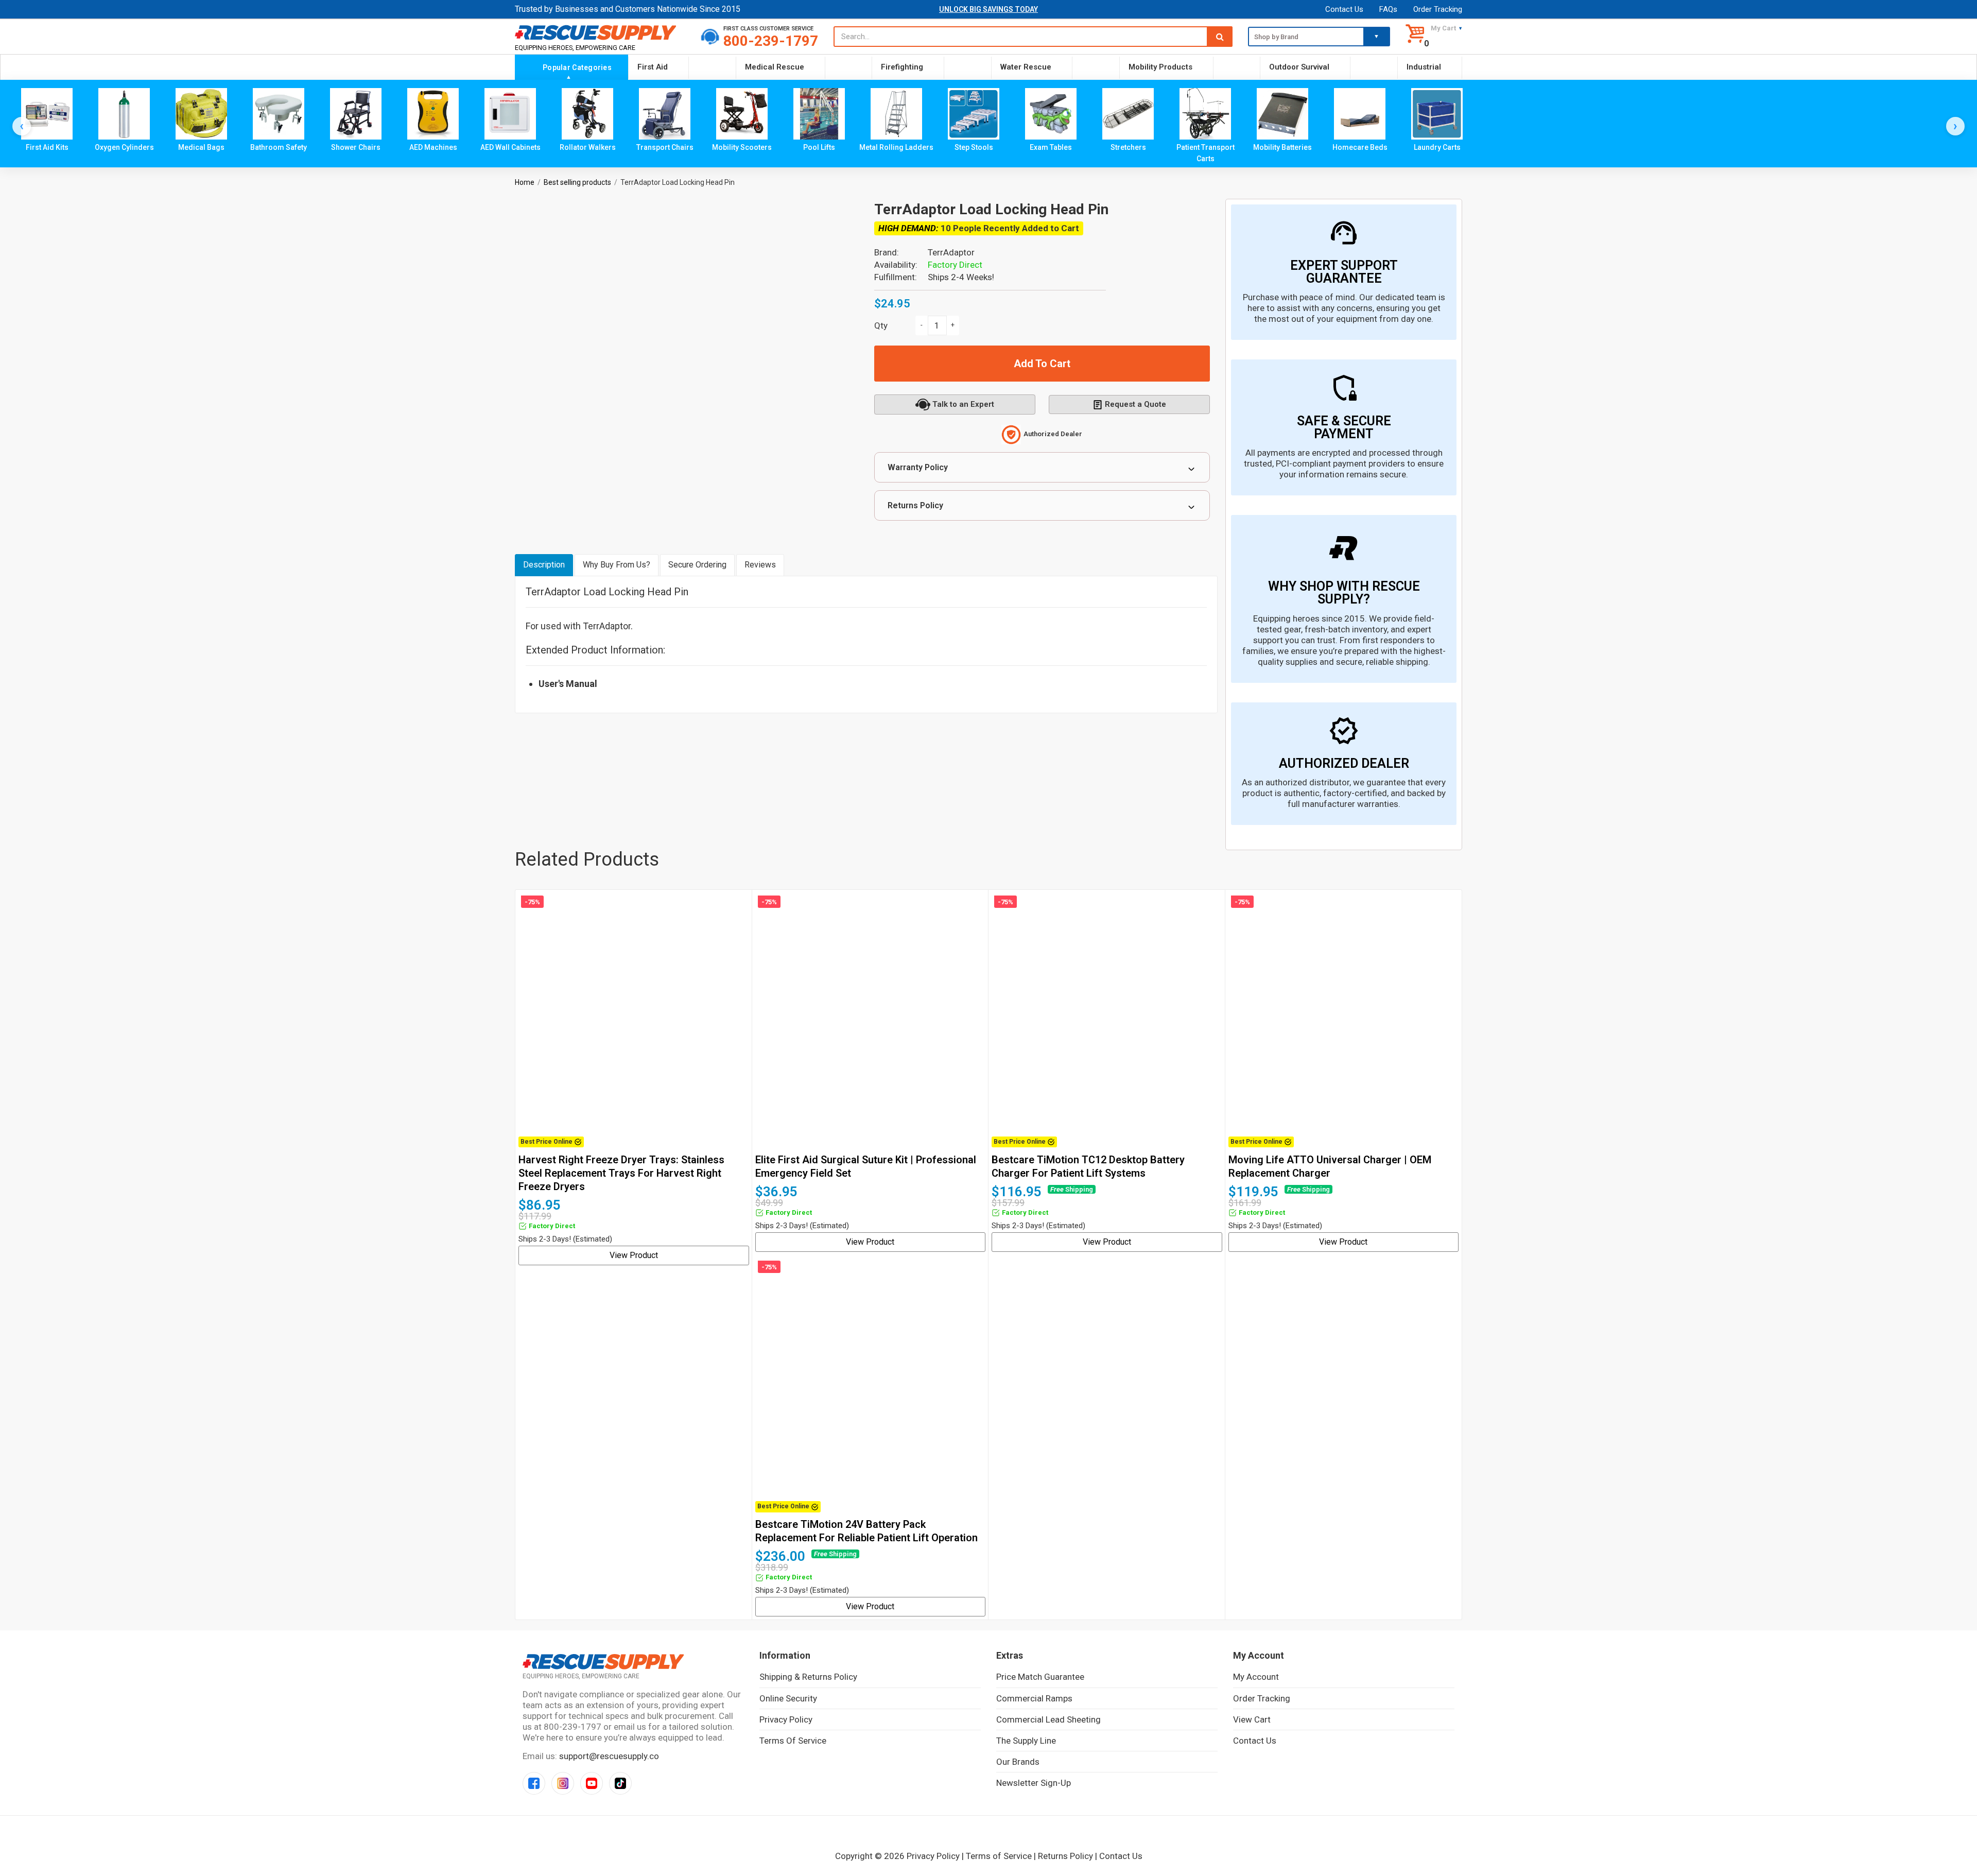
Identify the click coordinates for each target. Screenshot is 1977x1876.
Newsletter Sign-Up (1034, 1783)
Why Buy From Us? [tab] (617, 565)
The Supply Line (1026, 1741)
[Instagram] (563, 1783)
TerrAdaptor (951, 252)
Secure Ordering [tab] (697, 565)
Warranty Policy (918, 467)
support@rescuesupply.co (609, 1756)
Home (525, 182)
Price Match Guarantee (1040, 1677)
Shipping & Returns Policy (808, 1677)
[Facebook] (534, 1783)
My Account (1256, 1677)
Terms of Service (793, 1741)
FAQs (1388, 9)
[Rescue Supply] (600, 32)
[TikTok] (620, 1783)
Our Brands (1018, 1762)
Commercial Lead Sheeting (1048, 1719)
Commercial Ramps (1034, 1698)
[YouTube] (592, 1783)
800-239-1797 (771, 41)
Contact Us (1344, 9)
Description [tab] (544, 565)
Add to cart (1042, 364)
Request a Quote (1135, 404)
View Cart (1252, 1719)
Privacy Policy (786, 1719)
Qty (881, 325)
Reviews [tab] (760, 565)
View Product (634, 1255)
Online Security (788, 1698)
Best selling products (577, 182)
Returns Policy (915, 505)
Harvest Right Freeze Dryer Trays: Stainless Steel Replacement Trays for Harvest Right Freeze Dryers (621, 1173)
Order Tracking (1438, 9)
